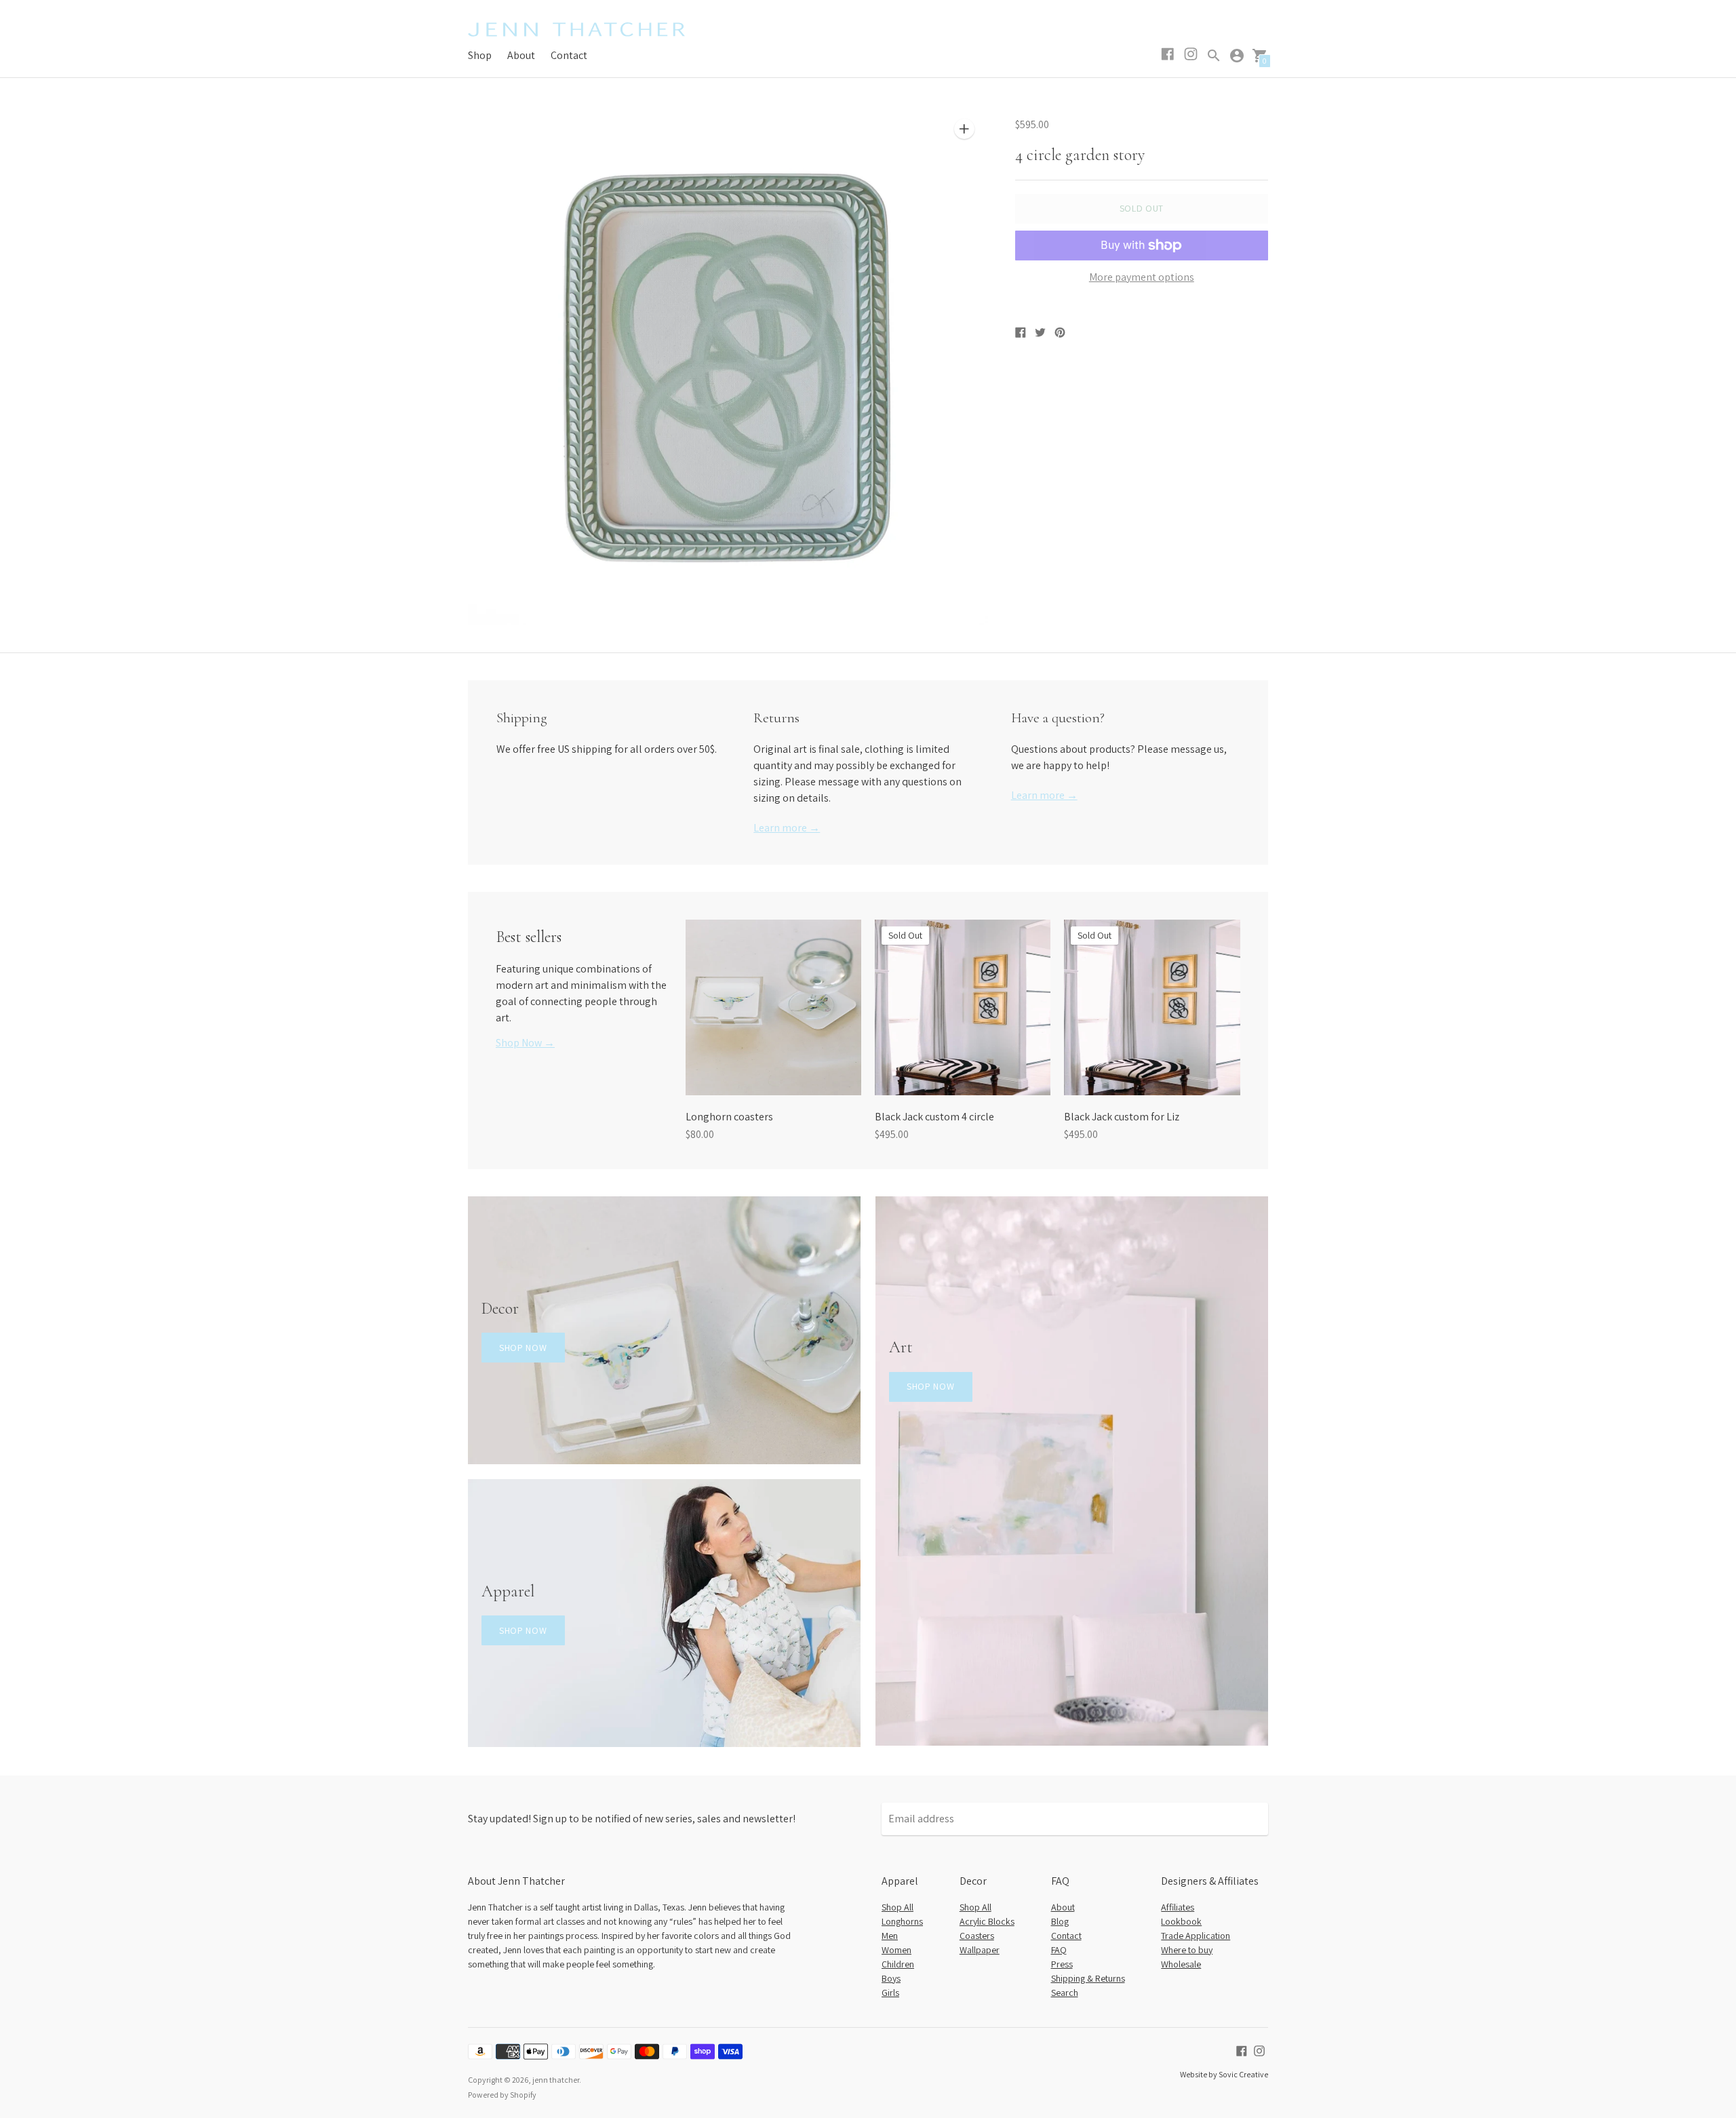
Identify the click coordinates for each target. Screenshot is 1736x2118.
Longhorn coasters (729, 1117)
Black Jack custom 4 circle (934, 1117)
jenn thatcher (556, 2080)
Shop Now (931, 1386)
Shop (480, 55)
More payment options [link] (1142, 277)
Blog (1060, 1921)
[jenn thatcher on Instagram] (1259, 2050)
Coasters (977, 1936)
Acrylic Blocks (987, 1921)
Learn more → (787, 828)
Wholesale (1181, 1964)
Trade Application (1196, 1936)
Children (898, 1964)
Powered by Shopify (502, 2095)
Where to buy (1187, 1950)
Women (896, 1950)
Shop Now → (525, 1043)
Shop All (897, 1907)
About (521, 55)
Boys (891, 1978)
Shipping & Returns (1088, 1978)
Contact (569, 55)
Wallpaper (980, 1950)
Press (1062, 1964)
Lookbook (1181, 1921)
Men (890, 1936)
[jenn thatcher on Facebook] (1242, 2050)
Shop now (523, 1348)
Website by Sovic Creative (1224, 2074)
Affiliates (1178, 1907)
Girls (890, 1993)
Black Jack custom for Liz (1122, 1117)
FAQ (1059, 1950)
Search (1065, 1993)
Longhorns (902, 1921)
